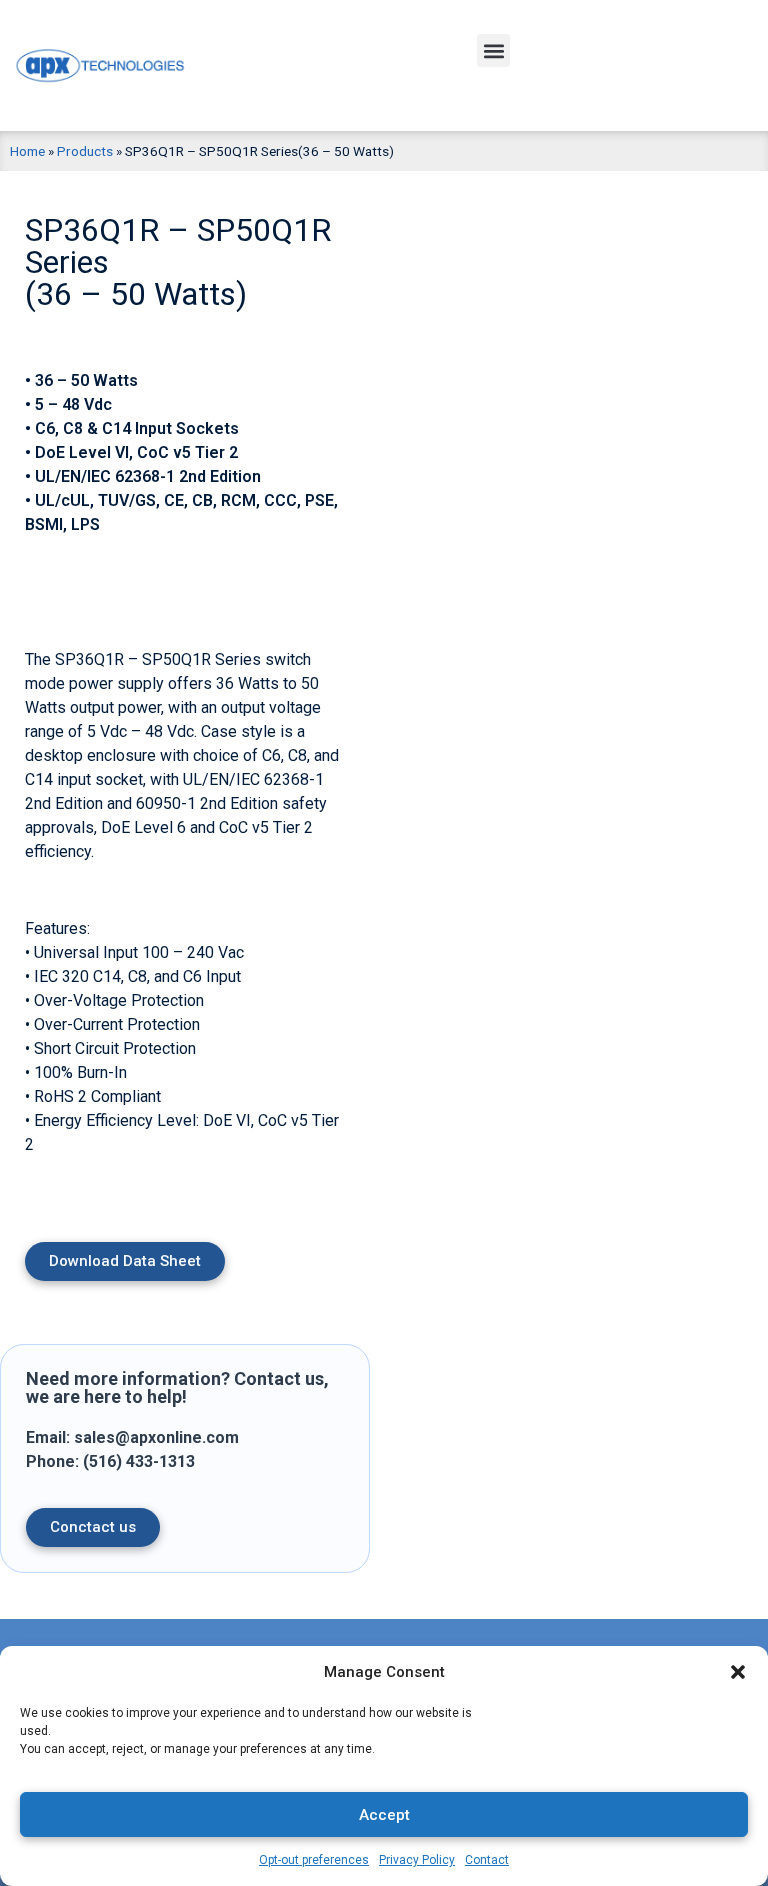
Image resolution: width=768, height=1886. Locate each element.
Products (85, 151)
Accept (384, 1815)
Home (27, 151)
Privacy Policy (417, 1860)
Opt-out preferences (314, 1860)
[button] (738, 1672)
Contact (487, 1860)
